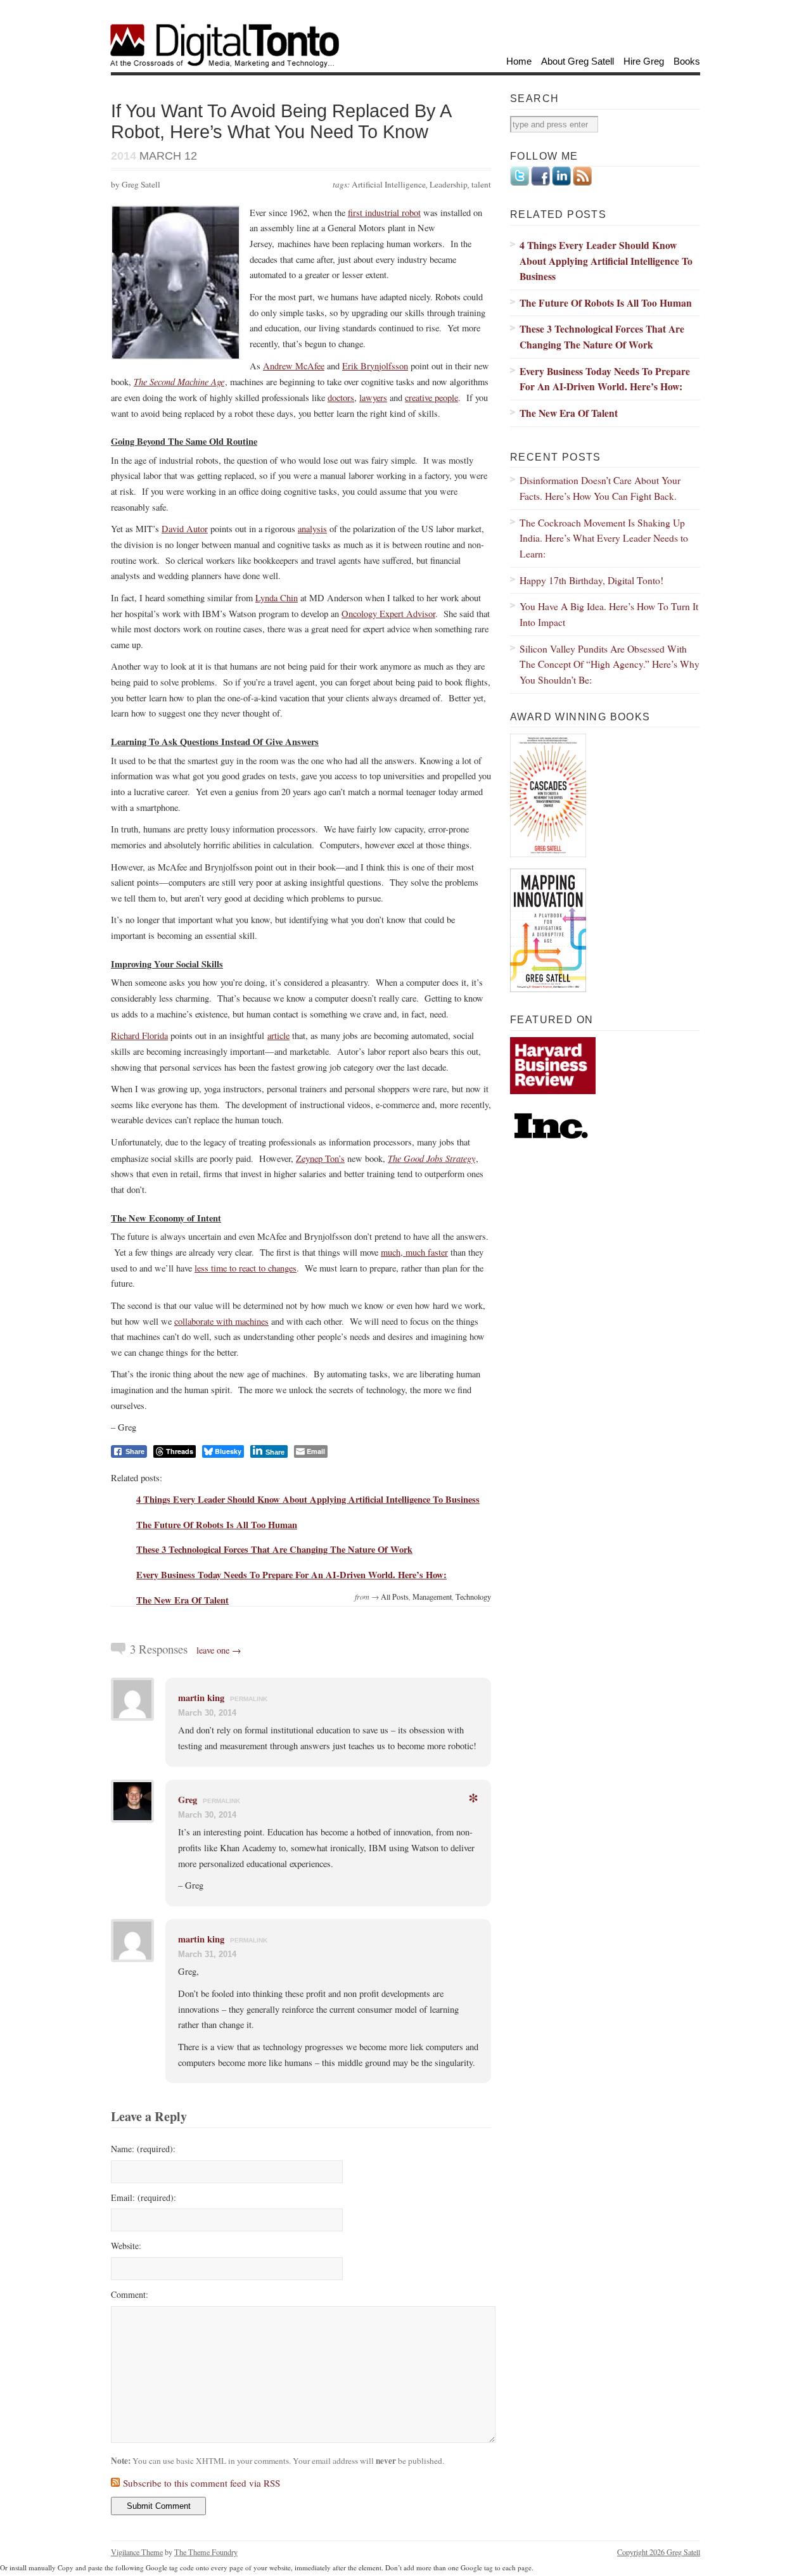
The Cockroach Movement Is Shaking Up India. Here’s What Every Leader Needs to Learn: (604, 538)
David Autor (185, 529)
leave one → (219, 1650)
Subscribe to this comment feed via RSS (201, 2483)
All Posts (395, 1597)
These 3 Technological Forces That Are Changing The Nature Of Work (274, 1549)
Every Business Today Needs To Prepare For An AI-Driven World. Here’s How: (291, 1575)
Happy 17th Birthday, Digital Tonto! (591, 580)
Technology (473, 1597)
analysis (312, 529)
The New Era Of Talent (182, 1600)
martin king (201, 1698)
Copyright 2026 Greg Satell (659, 2552)
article (278, 1036)
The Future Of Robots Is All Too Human (217, 1525)
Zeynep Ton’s (320, 1158)
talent (481, 184)
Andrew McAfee (294, 366)
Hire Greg (644, 61)
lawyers (373, 398)
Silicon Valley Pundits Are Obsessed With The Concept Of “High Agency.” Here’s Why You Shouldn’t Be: (610, 664)
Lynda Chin (277, 598)
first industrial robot (384, 213)
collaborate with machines (221, 1321)
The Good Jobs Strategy (431, 1158)
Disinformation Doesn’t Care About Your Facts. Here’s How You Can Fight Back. (600, 488)
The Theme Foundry (206, 2552)
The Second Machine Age (179, 381)
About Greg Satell (578, 61)
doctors (341, 398)
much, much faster (414, 1252)
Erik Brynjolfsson (375, 366)
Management (432, 1597)
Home (519, 61)
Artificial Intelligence (389, 184)
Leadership (449, 184)
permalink (249, 1699)
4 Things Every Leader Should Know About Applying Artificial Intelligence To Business (308, 1499)
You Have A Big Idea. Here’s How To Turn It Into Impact (609, 614)
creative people (431, 398)
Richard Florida (139, 1036)
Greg (188, 1800)
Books (687, 61)
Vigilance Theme (137, 2552)
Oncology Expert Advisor (388, 614)
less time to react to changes (246, 1268)
